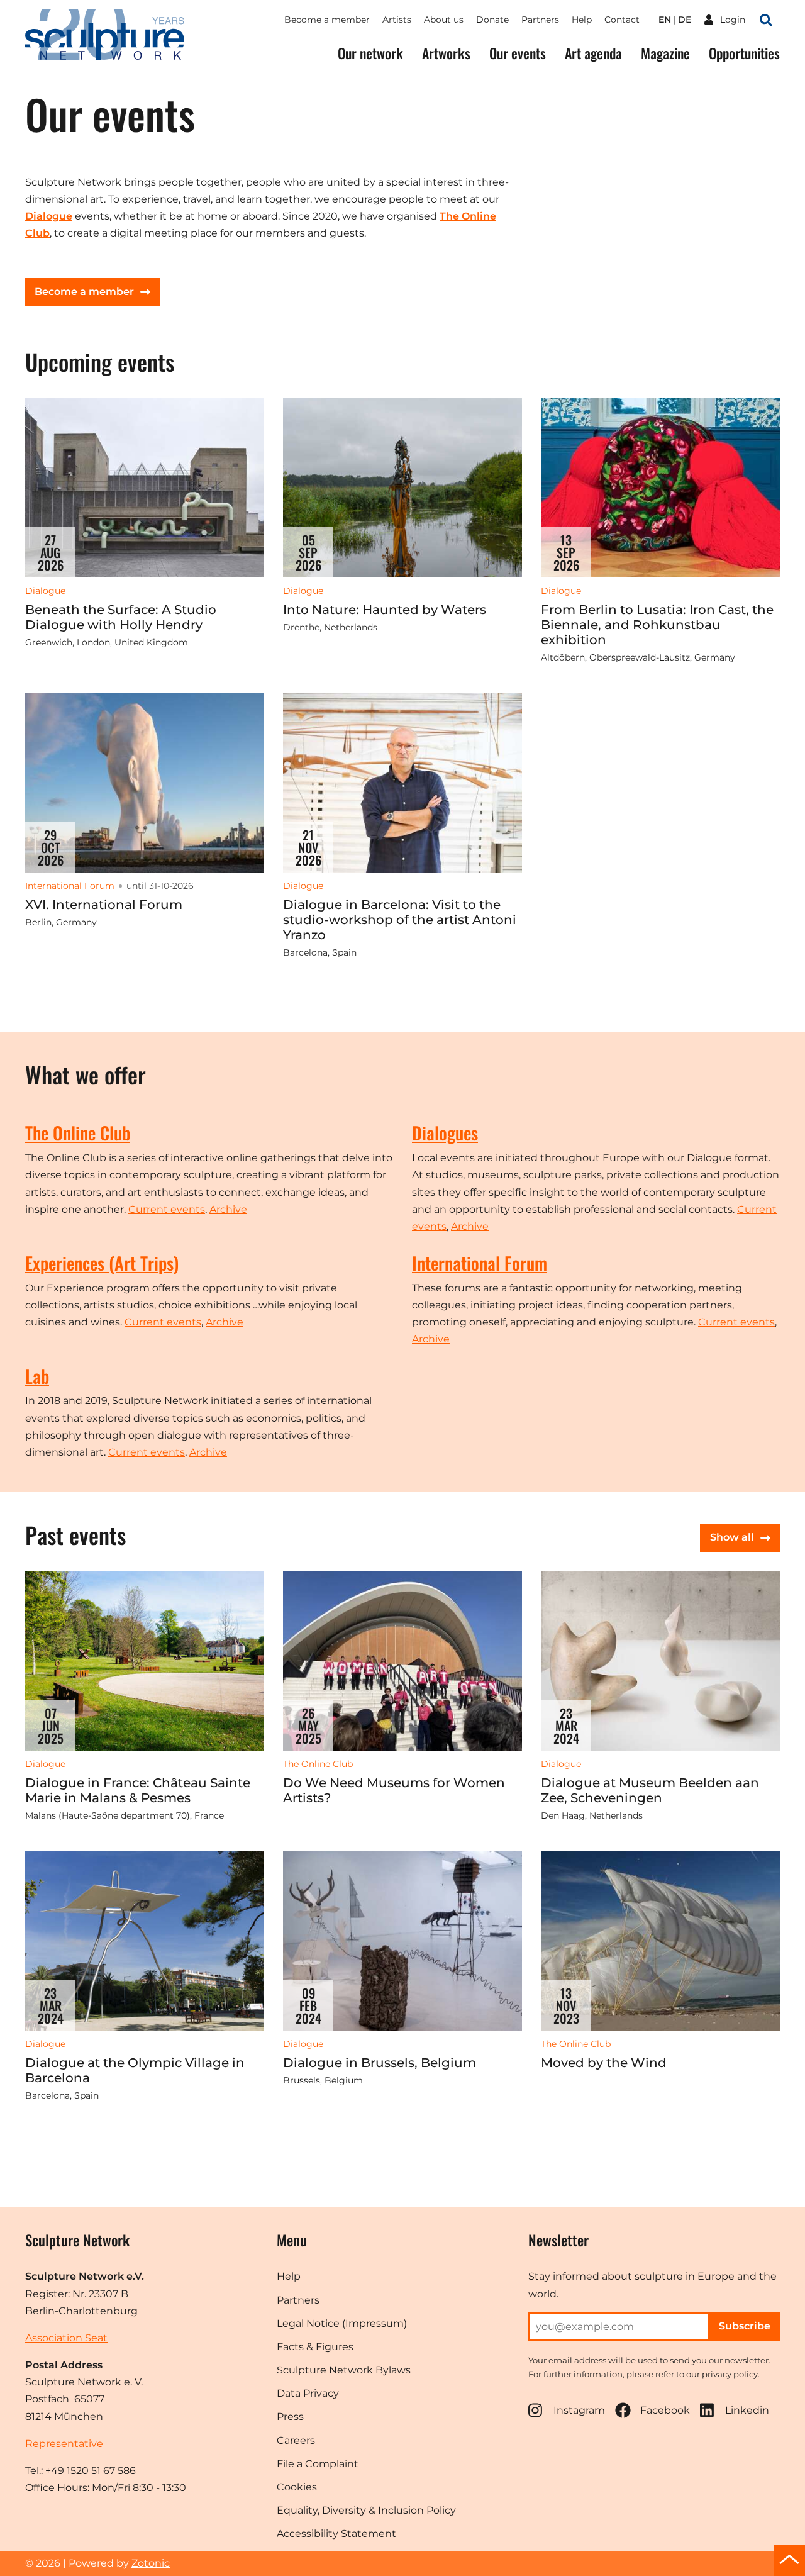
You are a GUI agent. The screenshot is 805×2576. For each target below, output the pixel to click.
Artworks (446, 53)
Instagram (579, 2410)
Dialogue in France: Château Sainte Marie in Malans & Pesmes (138, 1790)
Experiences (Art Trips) (102, 1263)
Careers (296, 2440)
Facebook (665, 2410)
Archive (228, 1209)
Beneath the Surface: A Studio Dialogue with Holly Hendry (121, 617)
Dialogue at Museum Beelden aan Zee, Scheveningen (650, 1790)
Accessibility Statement (336, 2534)
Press (290, 2417)
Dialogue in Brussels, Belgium (380, 2063)
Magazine (665, 53)
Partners (540, 20)
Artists (397, 20)
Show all (732, 1537)
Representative (64, 2444)
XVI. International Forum (104, 905)
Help (582, 20)
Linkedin (747, 2410)
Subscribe (745, 2326)
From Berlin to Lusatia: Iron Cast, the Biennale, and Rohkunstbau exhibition (657, 625)
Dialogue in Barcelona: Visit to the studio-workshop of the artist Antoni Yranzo (400, 920)
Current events (167, 1209)
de (685, 20)
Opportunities (744, 53)
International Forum (480, 1263)
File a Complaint (318, 2464)
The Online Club (78, 1133)
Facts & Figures (315, 2347)
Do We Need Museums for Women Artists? (394, 1790)
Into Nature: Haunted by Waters (385, 610)
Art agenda (593, 53)
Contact (622, 20)
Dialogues (445, 1133)
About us (444, 20)
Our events (518, 53)
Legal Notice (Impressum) (342, 2323)
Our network (370, 53)
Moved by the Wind (604, 2063)
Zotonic (151, 2563)
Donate (492, 20)
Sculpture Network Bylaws (344, 2370)
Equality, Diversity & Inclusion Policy (366, 2510)
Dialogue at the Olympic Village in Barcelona (135, 2070)
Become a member (327, 20)
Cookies (297, 2487)
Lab (37, 1376)
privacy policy (730, 2374)
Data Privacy (308, 2393)
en (665, 20)
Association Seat (66, 2338)
